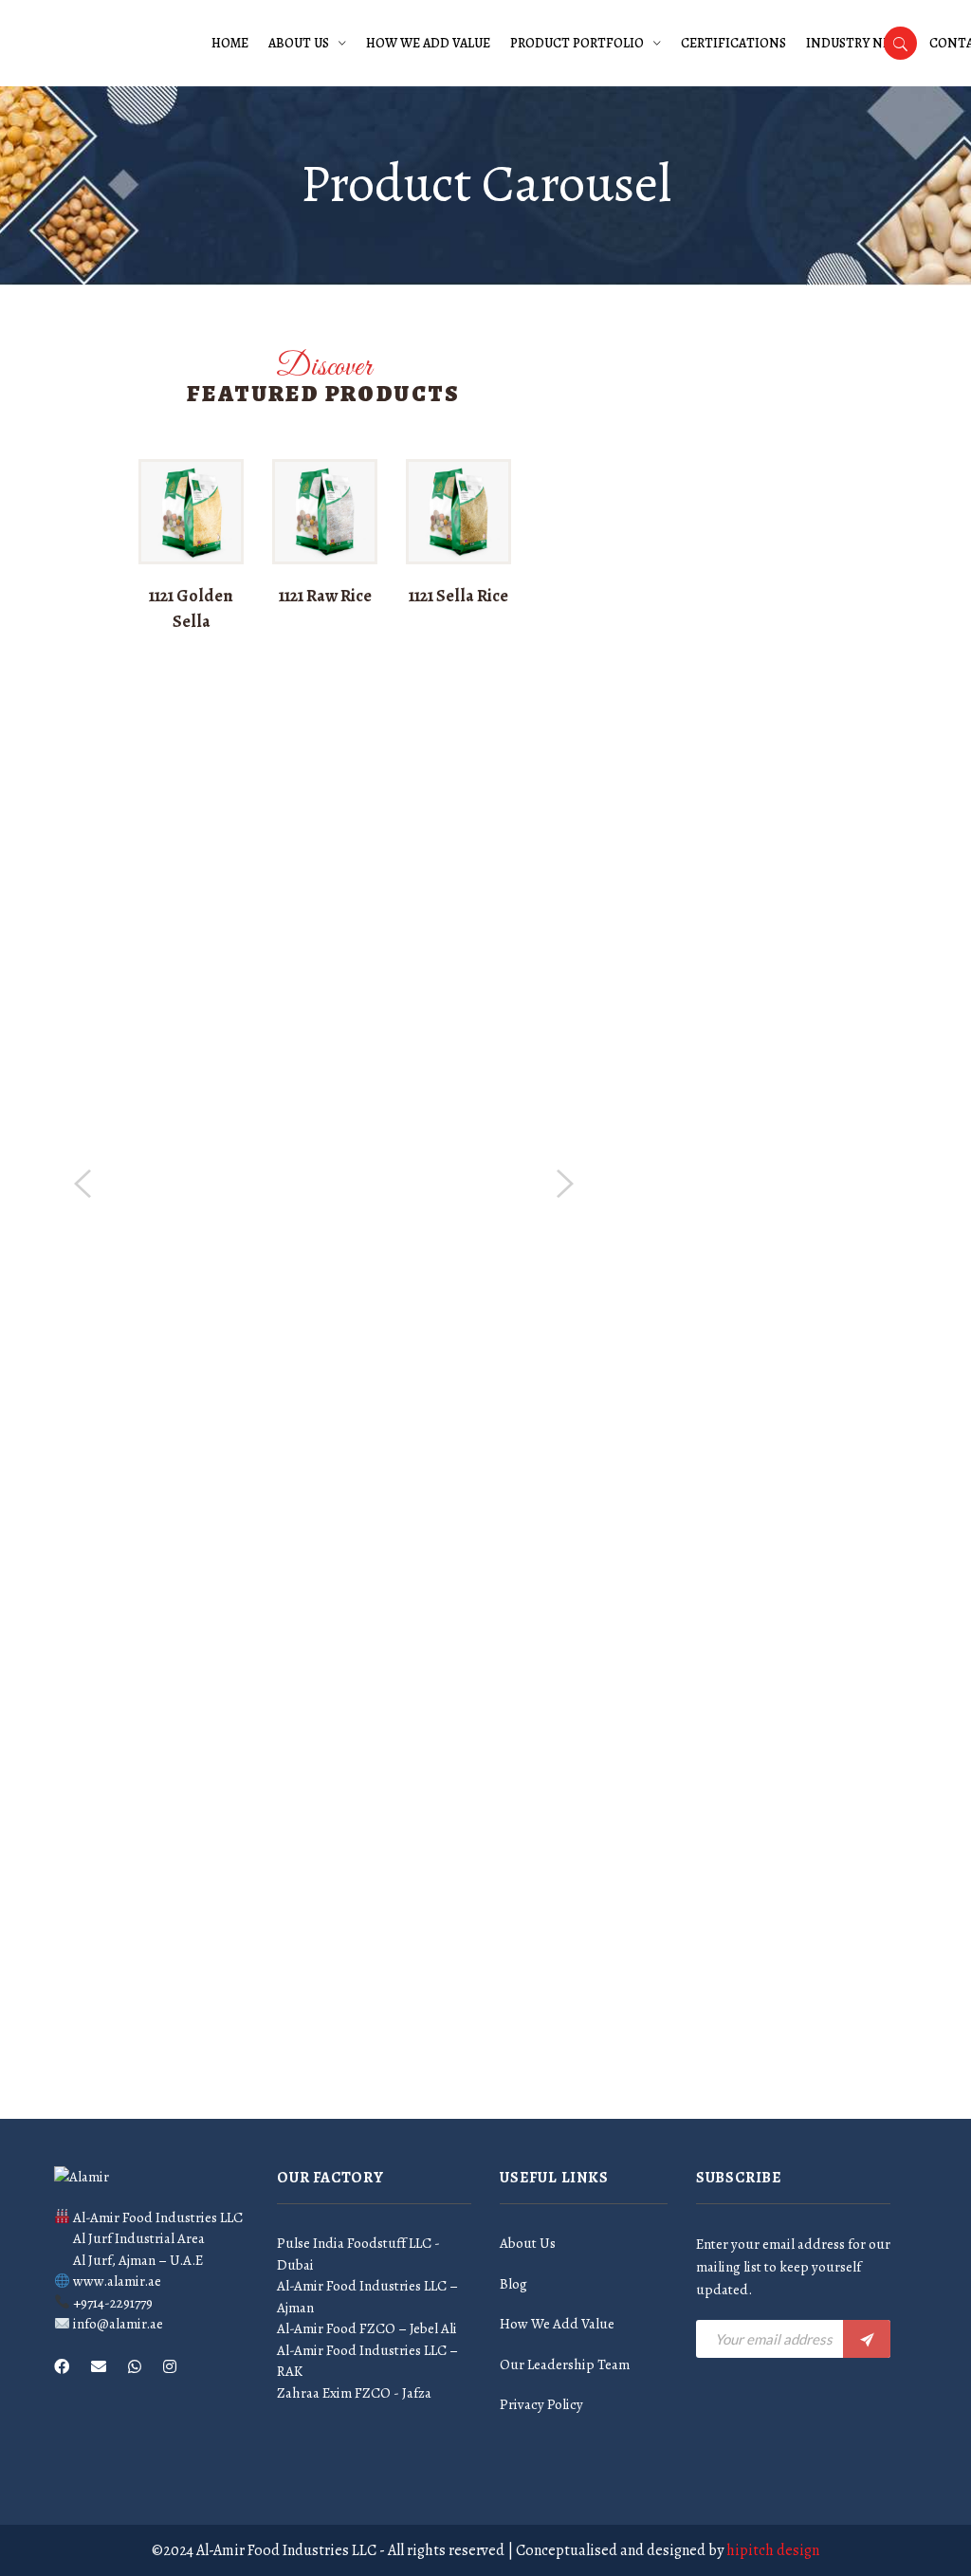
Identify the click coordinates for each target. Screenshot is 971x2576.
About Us (299, 43)
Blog (513, 2284)
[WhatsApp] (135, 2367)
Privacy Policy (541, 2404)
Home (230, 43)
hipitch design (773, 2550)
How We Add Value (428, 43)
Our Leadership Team (565, 2364)
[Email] (99, 2367)
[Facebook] (62, 2367)
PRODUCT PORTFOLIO (577, 43)
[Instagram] (170, 2367)
